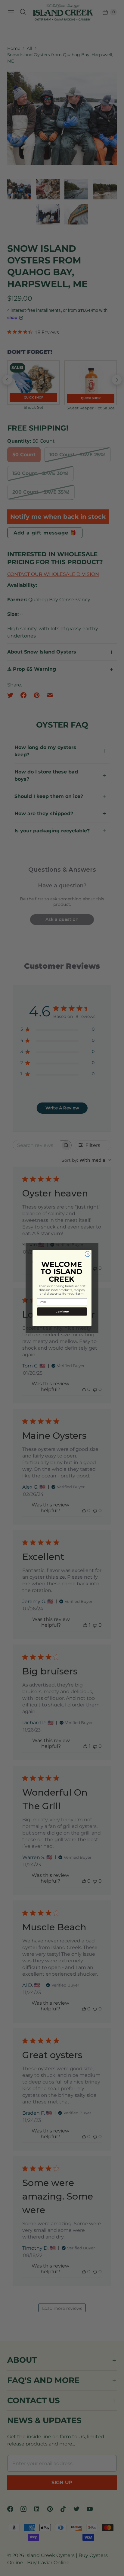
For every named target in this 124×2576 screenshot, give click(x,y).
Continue (62, 1311)
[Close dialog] (88, 1254)
